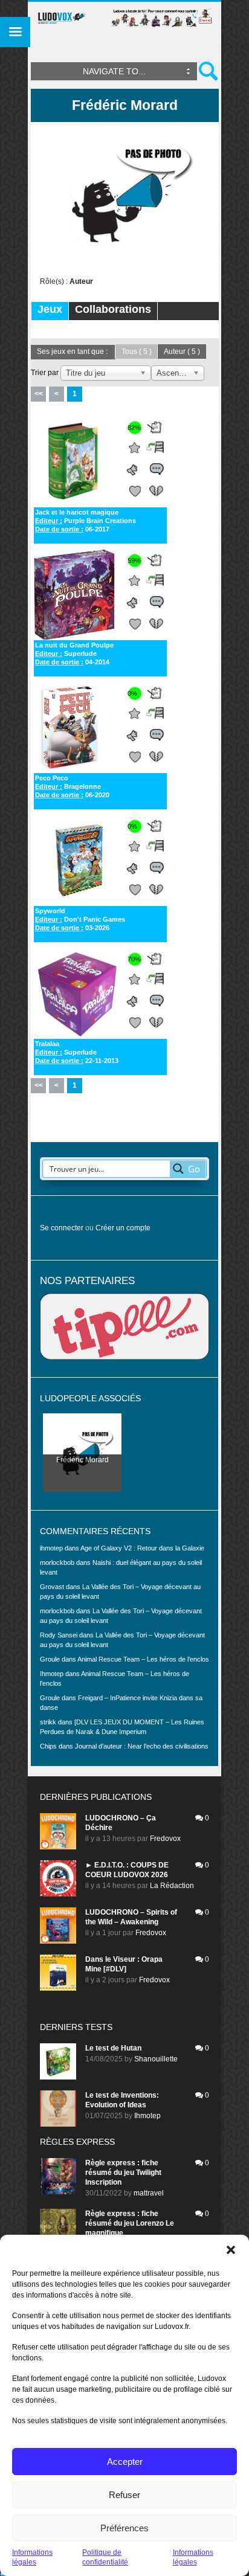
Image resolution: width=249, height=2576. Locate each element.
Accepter (125, 2462)
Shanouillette (156, 2059)
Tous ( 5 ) (137, 352)
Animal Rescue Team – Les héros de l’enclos (143, 1659)
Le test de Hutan (113, 2048)
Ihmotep (52, 1674)
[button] (231, 2250)
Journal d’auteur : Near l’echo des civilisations (142, 1746)
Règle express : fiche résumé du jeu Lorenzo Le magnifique (130, 2223)
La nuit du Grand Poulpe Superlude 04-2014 (74, 654)
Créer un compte (123, 1228)
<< (39, 394)
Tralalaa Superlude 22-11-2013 (77, 1052)
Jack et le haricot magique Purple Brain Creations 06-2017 (86, 521)
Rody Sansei (59, 1635)
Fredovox (165, 1839)
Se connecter (62, 1228)
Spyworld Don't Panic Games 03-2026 (80, 919)
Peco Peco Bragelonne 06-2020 (72, 786)
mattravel (149, 2193)
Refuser (124, 2495)
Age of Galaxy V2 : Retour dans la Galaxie (142, 1548)
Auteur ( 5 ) (182, 352)
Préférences (124, 2528)
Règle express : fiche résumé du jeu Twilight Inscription (123, 2173)
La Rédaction (172, 1886)
